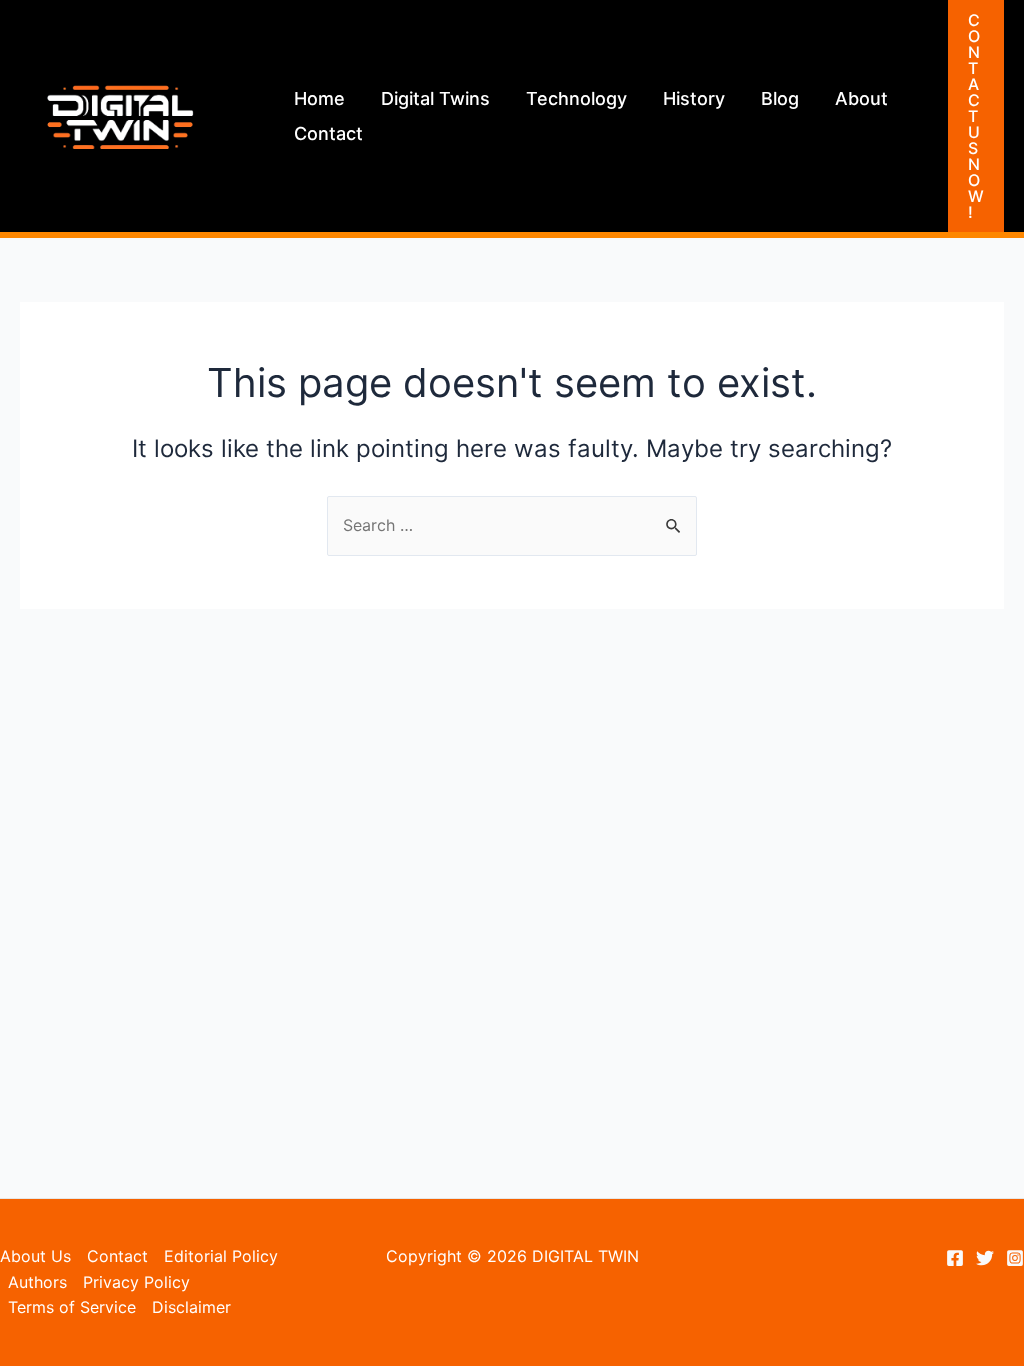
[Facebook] (955, 1258)
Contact (328, 133)
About (861, 98)
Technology (576, 98)
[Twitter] (985, 1258)
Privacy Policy (136, 1282)
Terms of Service (72, 1307)
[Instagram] (1015, 1258)
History (694, 98)
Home (319, 98)
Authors (37, 1282)
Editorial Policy (221, 1256)
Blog (780, 98)
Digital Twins (435, 98)
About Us (35, 1256)
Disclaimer (191, 1307)
